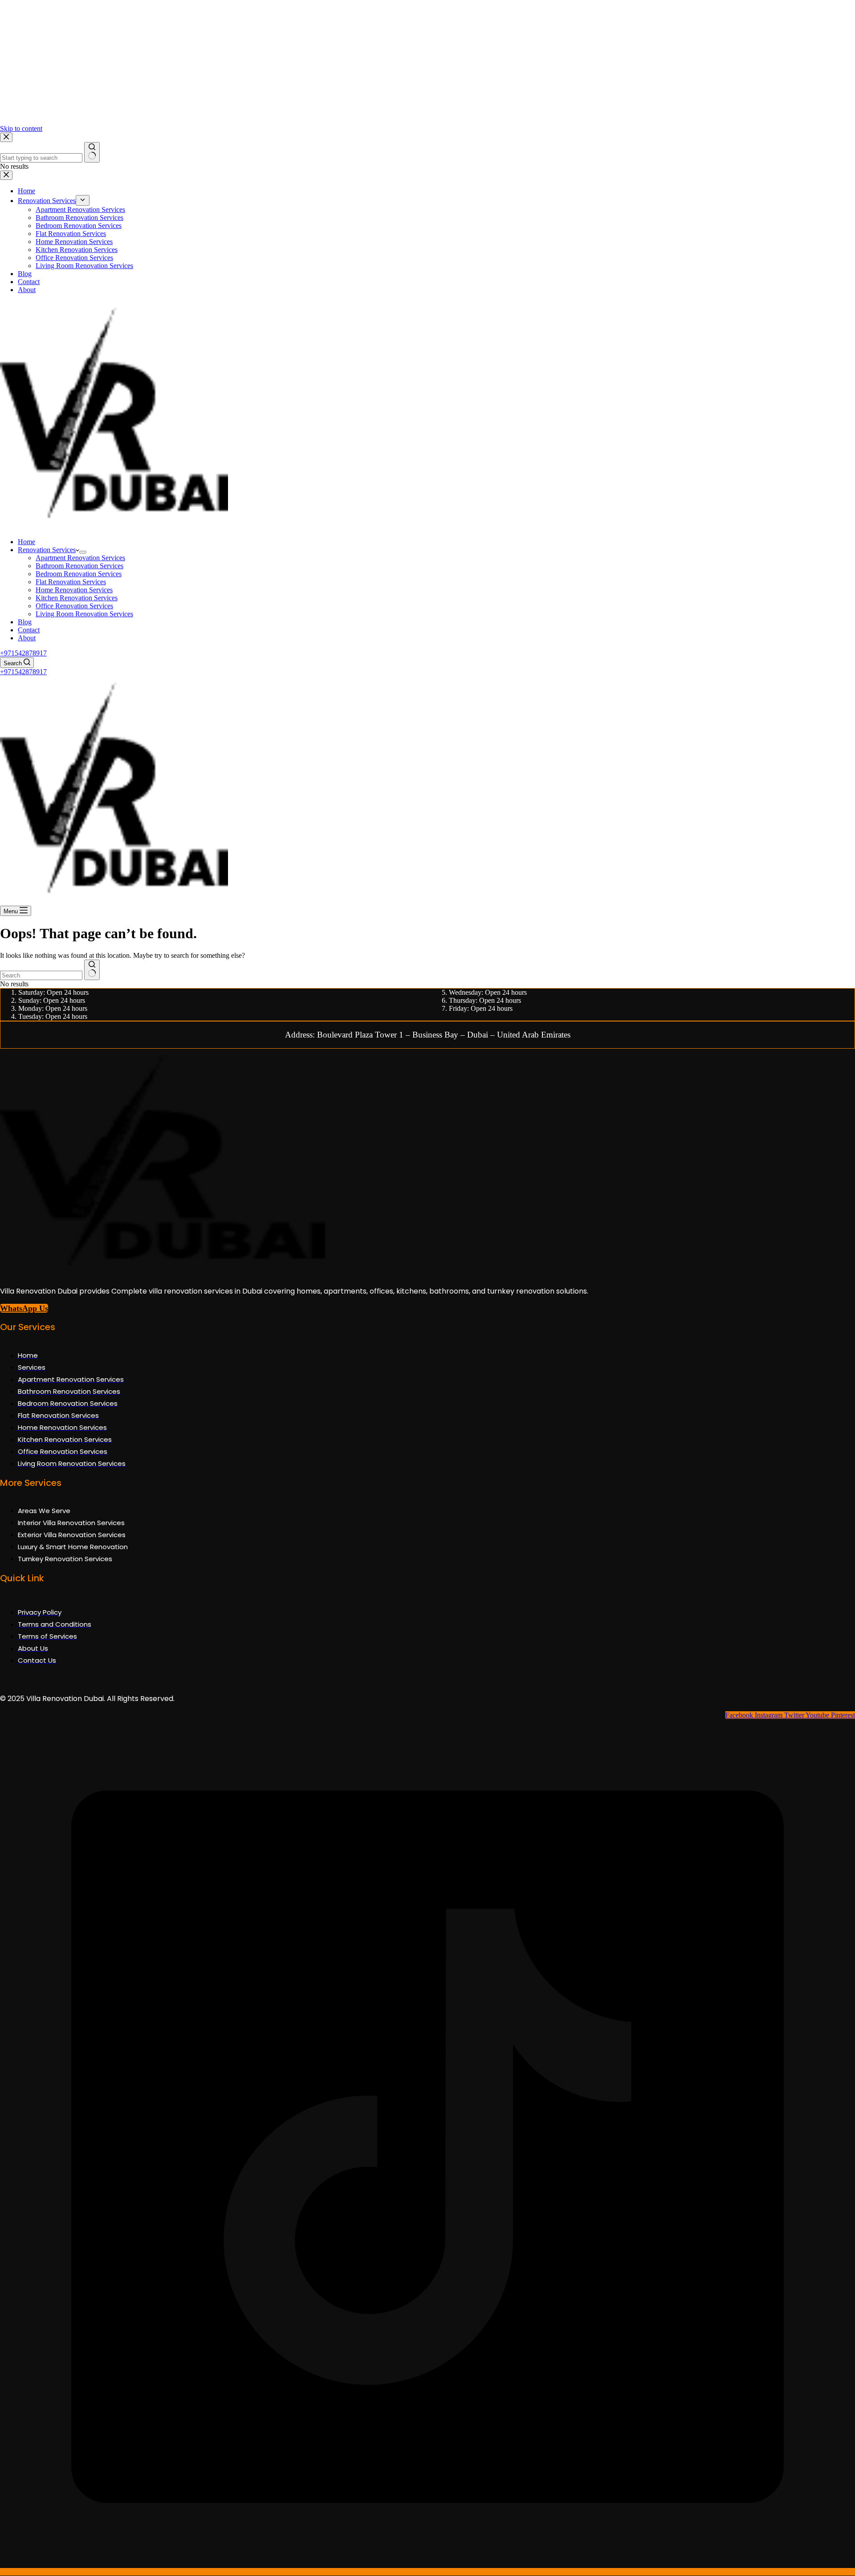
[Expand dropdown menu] (83, 552)
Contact (29, 630)
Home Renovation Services (74, 590)
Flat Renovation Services (71, 582)
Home (26, 542)
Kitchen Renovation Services (77, 598)
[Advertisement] (267, 62)
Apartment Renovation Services (80, 558)
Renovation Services (47, 550)
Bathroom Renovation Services (79, 566)
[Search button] (92, 970)
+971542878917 (23, 653)
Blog (25, 622)
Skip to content (21, 128)
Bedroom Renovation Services (79, 574)
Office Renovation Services (74, 606)
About (27, 638)
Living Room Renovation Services (84, 614)
